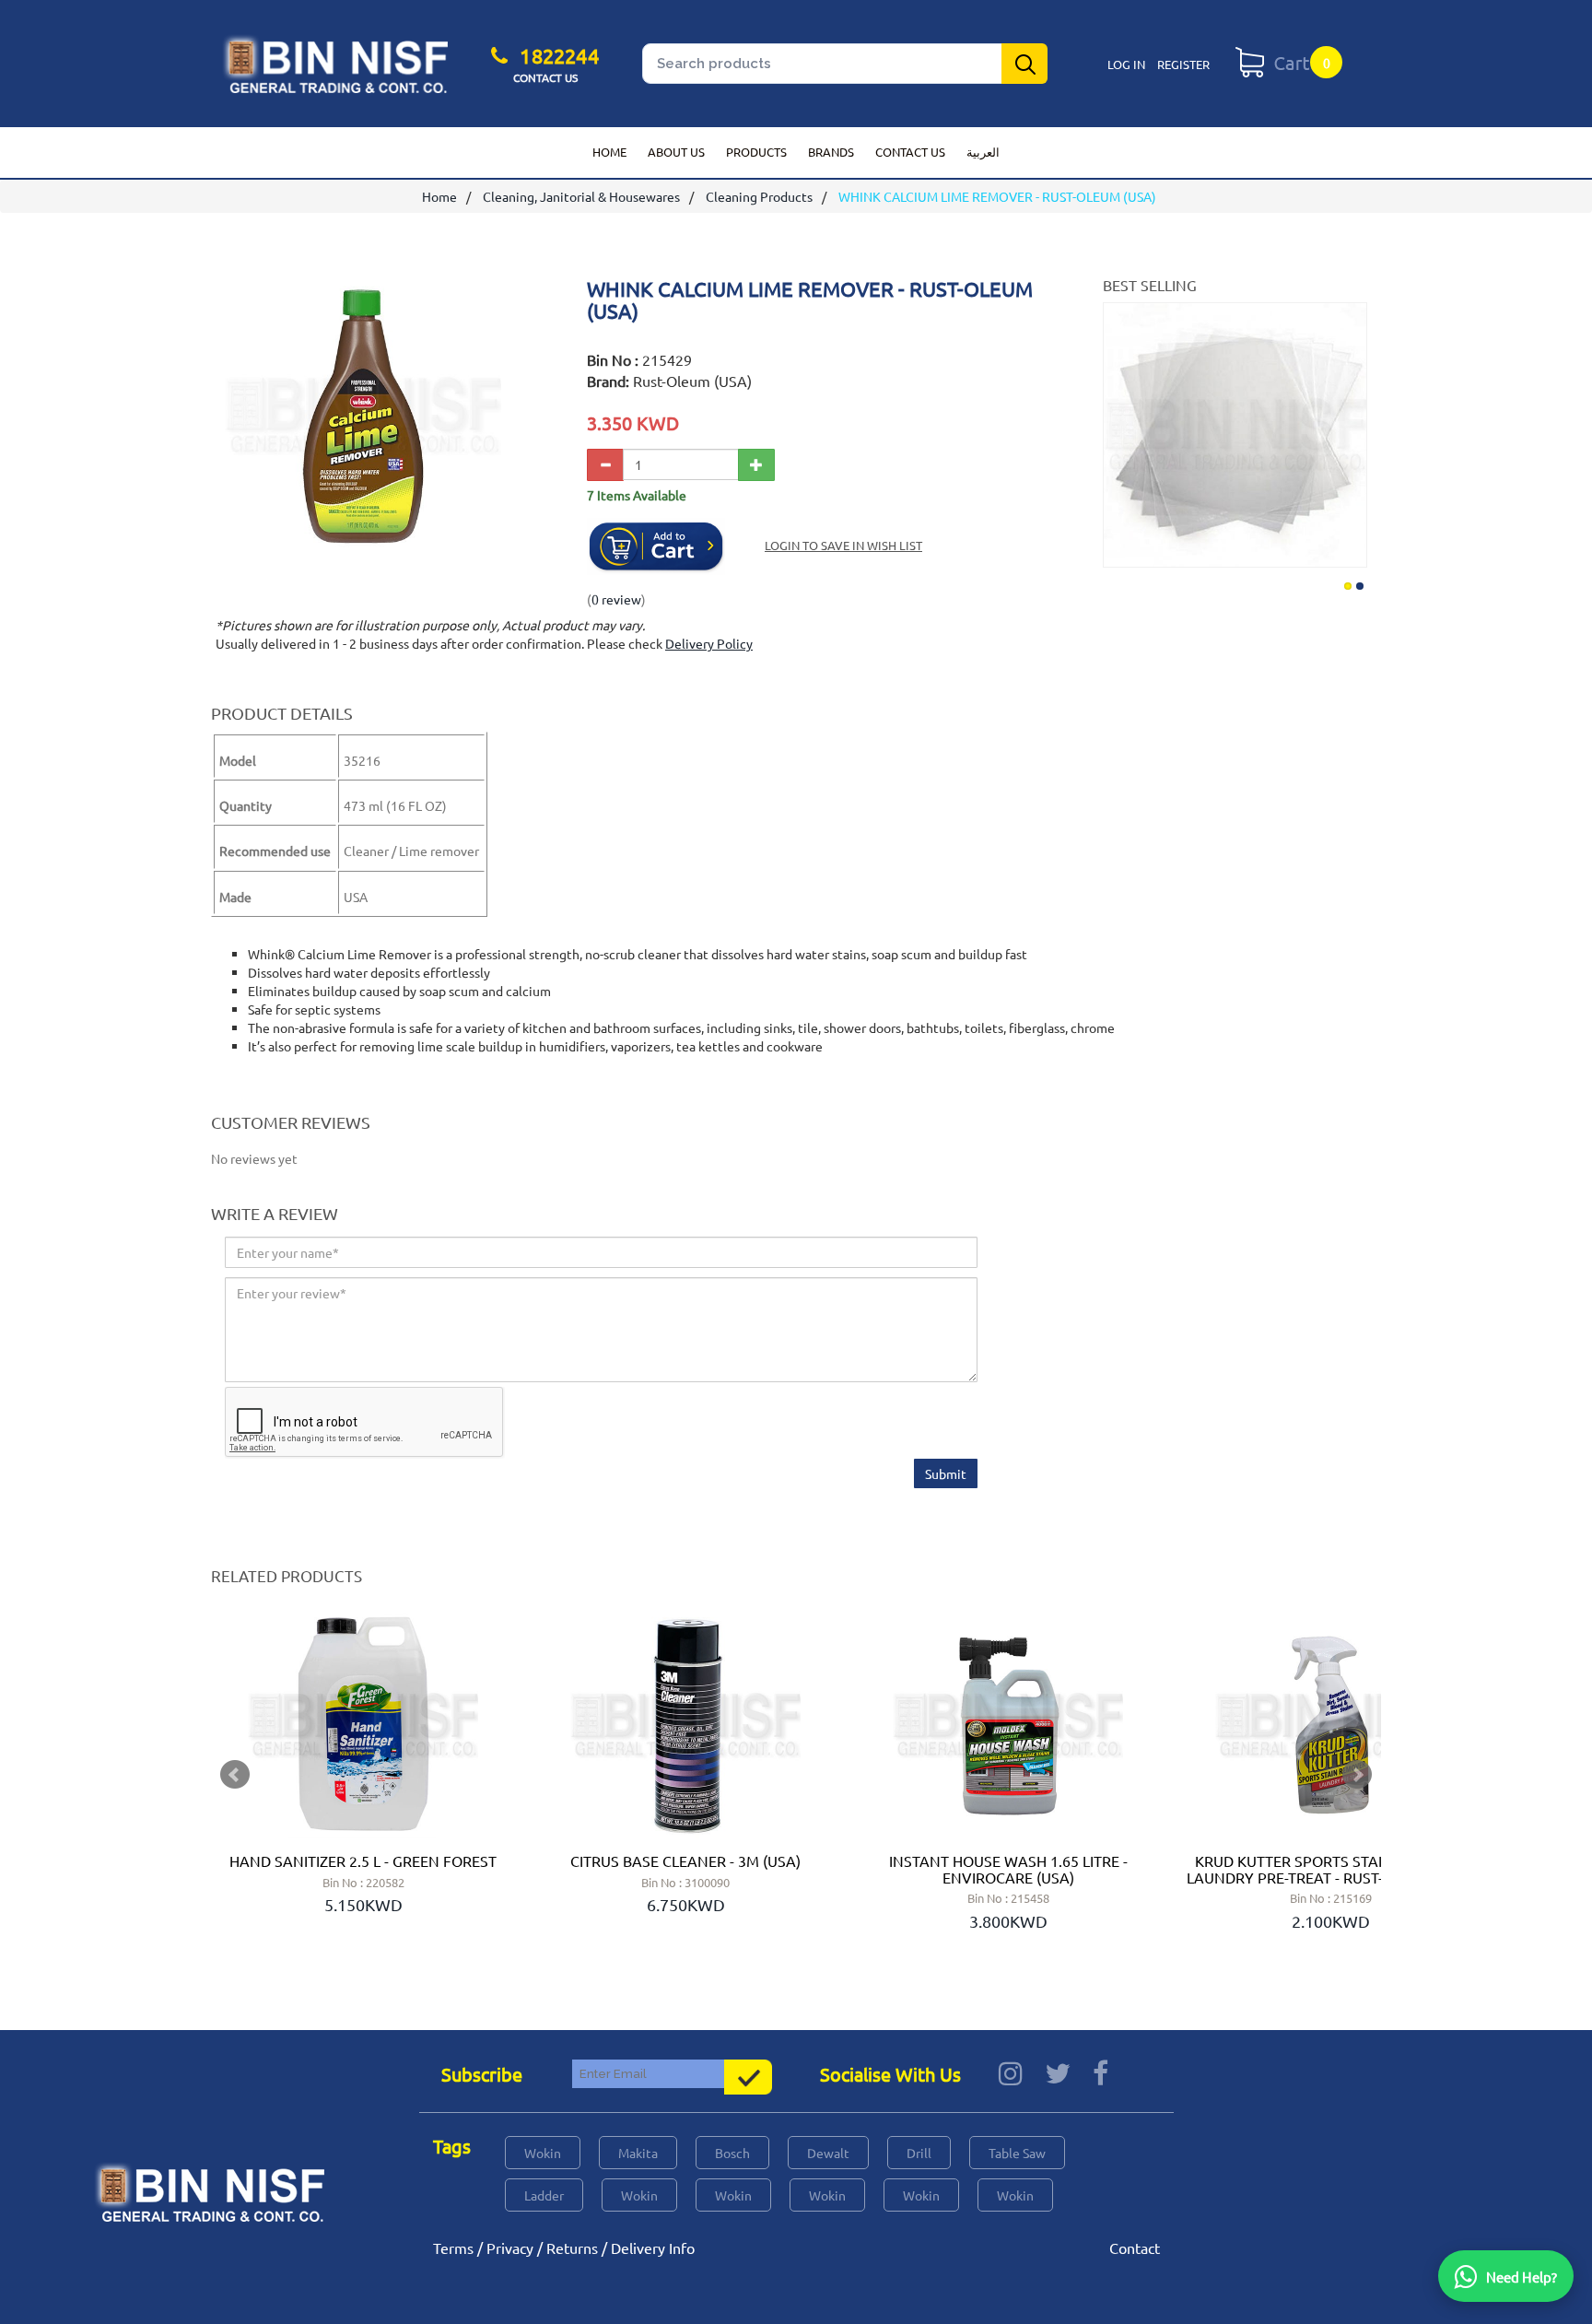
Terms (453, 2248)
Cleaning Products (759, 196)
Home (609, 152)
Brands (831, 152)
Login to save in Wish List (843, 545)
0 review (616, 599)
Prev (235, 1775)
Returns (572, 2248)
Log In (1126, 64)
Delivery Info (653, 2248)
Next (1351, 428)
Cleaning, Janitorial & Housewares (581, 196)
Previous (1119, 428)
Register (1183, 64)
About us (676, 152)
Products (756, 152)
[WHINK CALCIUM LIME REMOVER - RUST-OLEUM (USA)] (363, 545)
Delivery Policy (709, 643)
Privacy (510, 2248)
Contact (1135, 2248)
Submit (946, 1473)
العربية (983, 152)
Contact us (910, 152)
